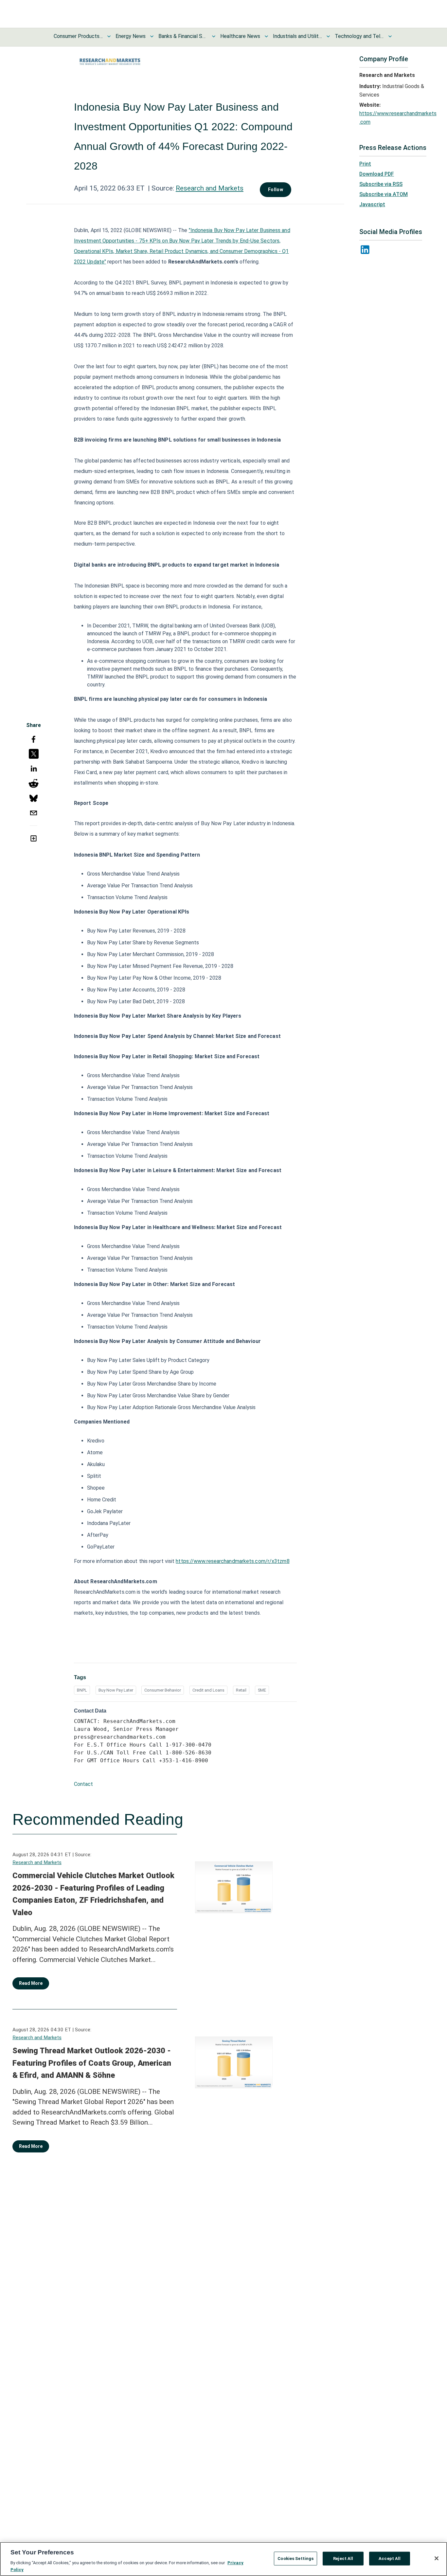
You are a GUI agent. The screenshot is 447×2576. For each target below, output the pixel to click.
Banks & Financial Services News (183, 36)
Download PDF (377, 174)
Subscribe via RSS (381, 184)
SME (262, 1690)
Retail (241, 1690)
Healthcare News (240, 36)
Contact (83, 1784)
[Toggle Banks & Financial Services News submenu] (214, 36)
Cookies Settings (295, 2558)
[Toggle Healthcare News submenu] (266, 36)
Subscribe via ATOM (384, 194)
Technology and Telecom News (359, 36)
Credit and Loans (208, 1690)
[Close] (437, 2558)
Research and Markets (210, 188)
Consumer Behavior (163, 1690)
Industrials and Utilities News (297, 36)
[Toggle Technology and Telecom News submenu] (390, 36)
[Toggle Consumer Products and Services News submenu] (109, 36)
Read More (31, 1983)
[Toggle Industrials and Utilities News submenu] (328, 36)
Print (365, 164)
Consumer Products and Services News (78, 36)
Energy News (131, 36)
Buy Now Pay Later (116, 1690)
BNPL (82, 1690)
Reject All (343, 2558)
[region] (223, 2559)
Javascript (372, 204)
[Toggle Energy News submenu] (152, 36)
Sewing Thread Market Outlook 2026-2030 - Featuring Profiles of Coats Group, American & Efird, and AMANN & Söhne (92, 2063)
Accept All (390, 2558)
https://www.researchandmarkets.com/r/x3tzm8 (232, 1561)
